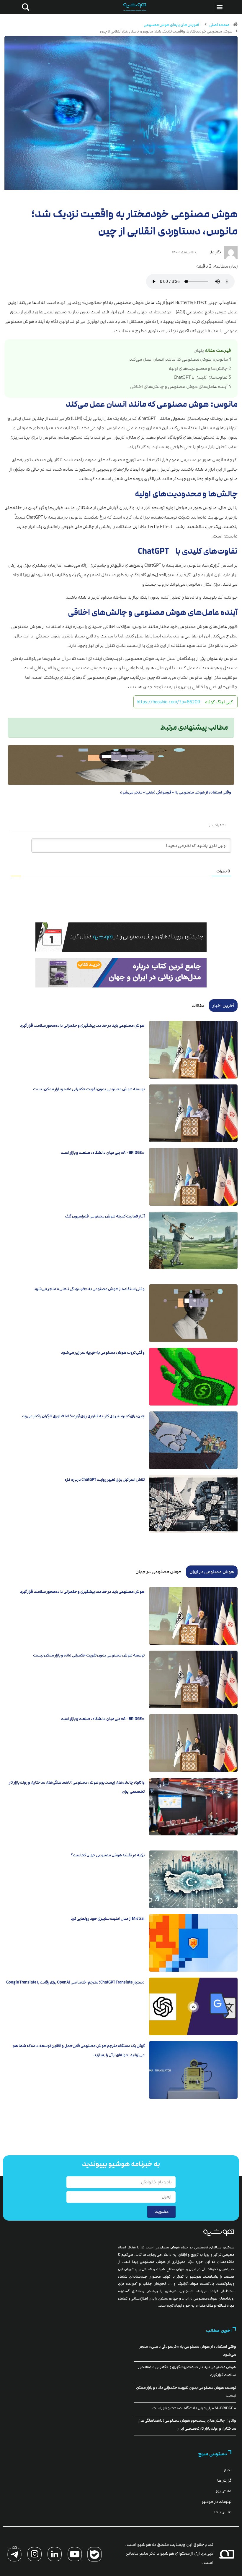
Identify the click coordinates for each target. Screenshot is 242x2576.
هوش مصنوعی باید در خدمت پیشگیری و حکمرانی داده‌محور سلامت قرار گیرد (82, 1026)
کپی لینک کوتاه (219, 702)
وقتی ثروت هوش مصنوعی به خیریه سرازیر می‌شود (103, 1353)
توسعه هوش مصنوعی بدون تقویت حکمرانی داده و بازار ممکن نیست (89, 1089)
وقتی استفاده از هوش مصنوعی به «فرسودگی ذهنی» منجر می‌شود (176, 792)
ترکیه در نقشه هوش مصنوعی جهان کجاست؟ (108, 1855)
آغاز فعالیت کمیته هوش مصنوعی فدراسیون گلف (105, 1216)
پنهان (199, 350)
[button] (219, 7)
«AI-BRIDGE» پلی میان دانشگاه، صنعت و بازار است (103, 1153)
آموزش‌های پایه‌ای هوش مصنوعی (171, 25)
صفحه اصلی (219, 25)
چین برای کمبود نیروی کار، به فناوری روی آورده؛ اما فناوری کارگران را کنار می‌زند (83, 1416)
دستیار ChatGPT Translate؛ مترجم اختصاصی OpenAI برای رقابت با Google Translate (75, 1982)
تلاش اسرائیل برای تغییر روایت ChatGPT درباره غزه (105, 1480)
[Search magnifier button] (24, 7)
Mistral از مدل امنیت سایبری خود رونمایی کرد (108, 1919)
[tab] (223, 1006)
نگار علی (215, 252)
